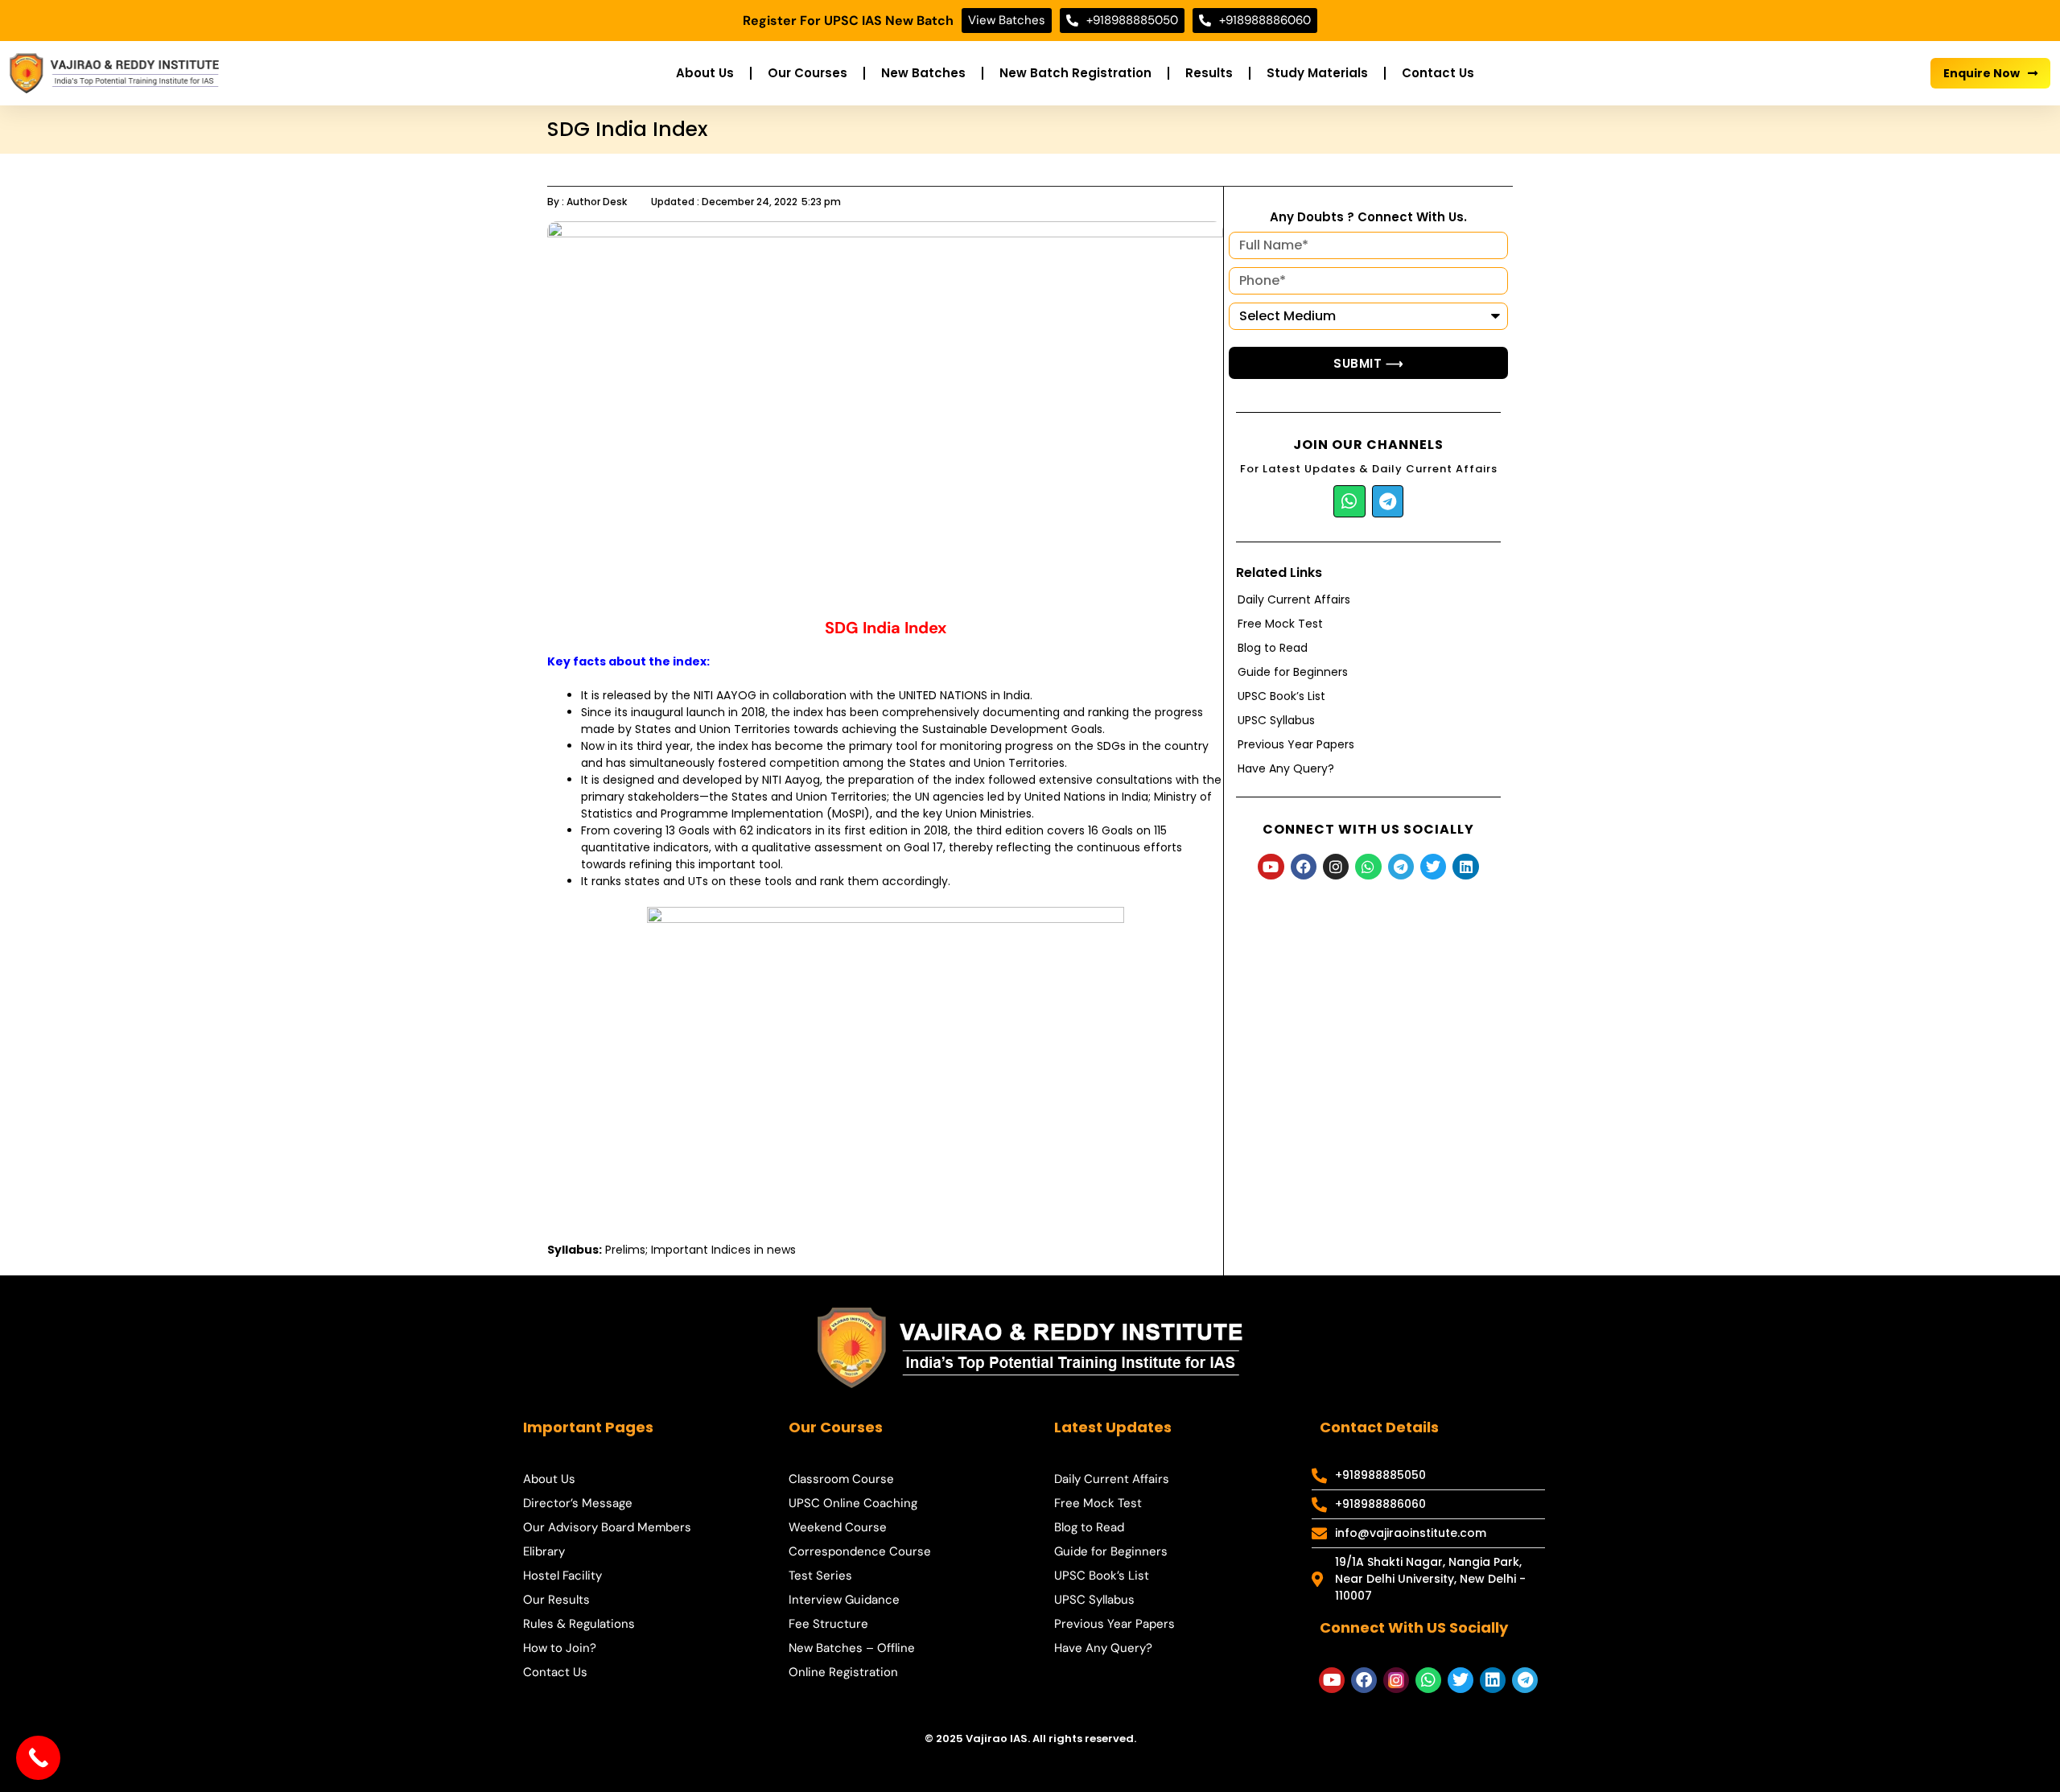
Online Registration (843, 1672)
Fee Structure (828, 1624)
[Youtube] (1271, 867)
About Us (705, 73)
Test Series (820, 1576)
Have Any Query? (1286, 768)
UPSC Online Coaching (853, 1503)
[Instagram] (1336, 867)
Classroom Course (841, 1479)
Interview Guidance (844, 1600)
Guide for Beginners (1293, 672)
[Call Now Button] (38, 1758)
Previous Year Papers (1296, 744)
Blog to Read (1273, 648)
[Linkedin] (1465, 867)
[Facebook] (1304, 867)
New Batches (923, 73)
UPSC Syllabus (1276, 720)
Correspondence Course (860, 1551)
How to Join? (560, 1648)
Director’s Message (578, 1503)
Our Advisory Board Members (607, 1527)
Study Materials (1317, 73)
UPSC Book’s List (1281, 696)
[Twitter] (1433, 867)
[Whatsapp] (1349, 501)
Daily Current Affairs (1294, 599)
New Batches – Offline (852, 1648)
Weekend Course (838, 1527)
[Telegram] (1388, 501)
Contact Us (1438, 73)
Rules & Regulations (579, 1624)
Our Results (556, 1600)
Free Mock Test (1280, 624)
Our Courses (808, 73)
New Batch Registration (1075, 73)
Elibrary (544, 1551)
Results (1209, 73)
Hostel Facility (562, 1576)
